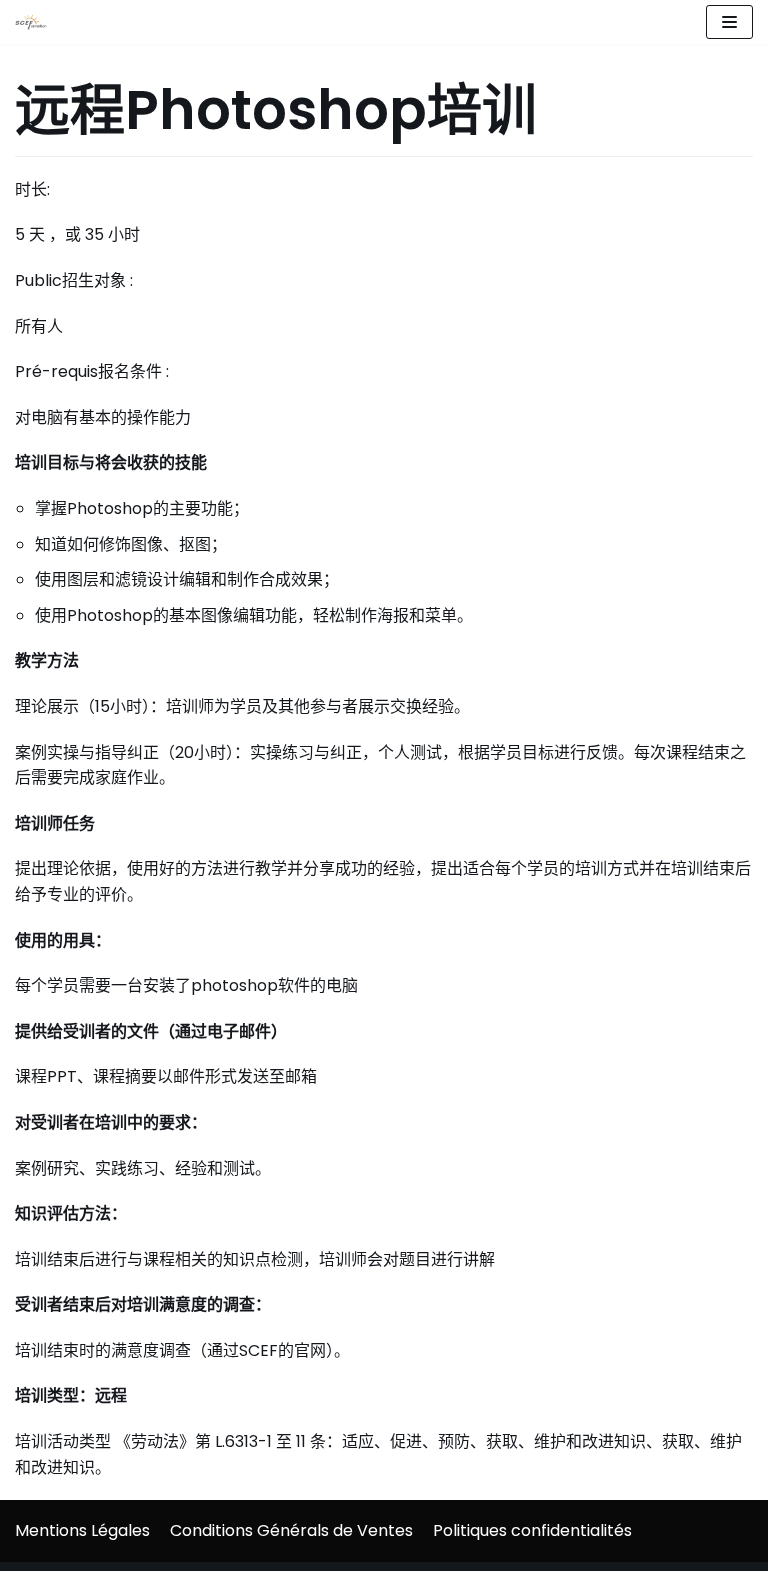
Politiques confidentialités (532, 1530)
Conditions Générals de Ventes (291, 1530)
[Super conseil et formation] (36, 22)
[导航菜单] (729, 22)
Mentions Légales (82, 1530)
